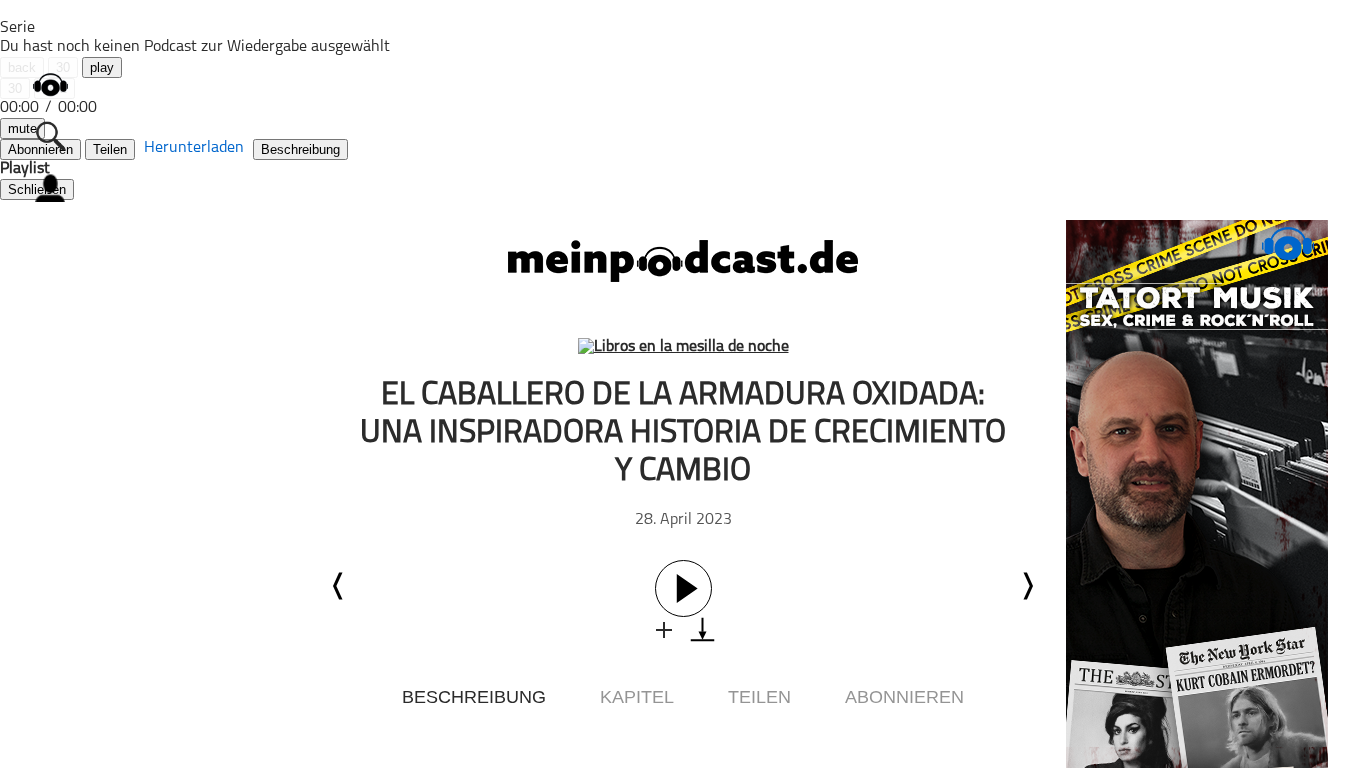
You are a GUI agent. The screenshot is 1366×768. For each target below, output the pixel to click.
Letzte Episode (339, 586)
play (102, 67)
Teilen (110, 149)
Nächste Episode (1027, 586)
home (50, 84)
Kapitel (637, 697)
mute (22, 128)
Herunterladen (194, 148)
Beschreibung (300, 149)
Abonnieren (904, 697)
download (702, 629)
